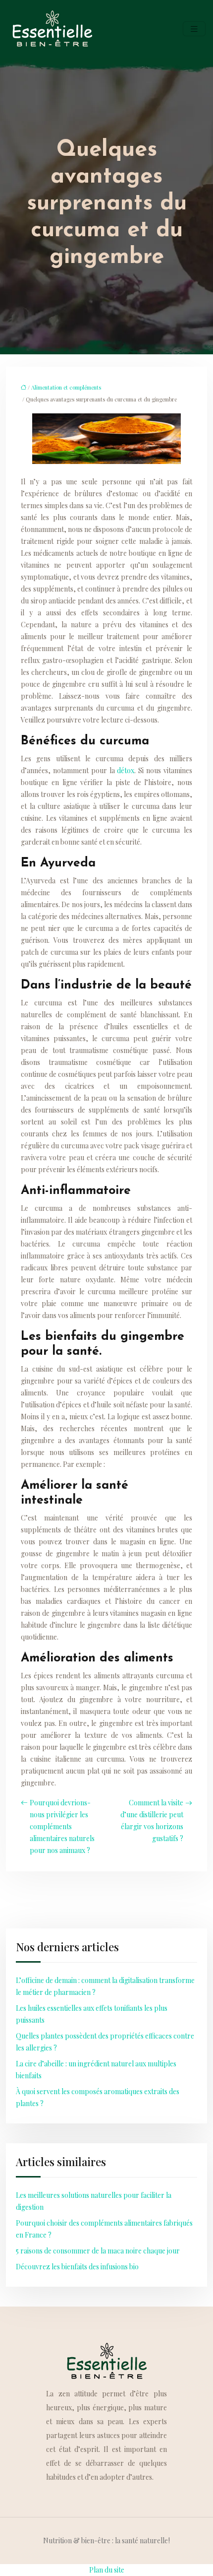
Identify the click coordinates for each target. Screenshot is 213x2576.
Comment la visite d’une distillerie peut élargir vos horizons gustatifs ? (152, 1820)
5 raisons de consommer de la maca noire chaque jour (98, 2251)
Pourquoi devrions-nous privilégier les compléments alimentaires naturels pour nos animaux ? (62, 1826)
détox (126, 770)
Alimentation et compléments (66, 387)
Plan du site (107, 2570)
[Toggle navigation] (194, 29)
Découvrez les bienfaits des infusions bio (77, 2267)
